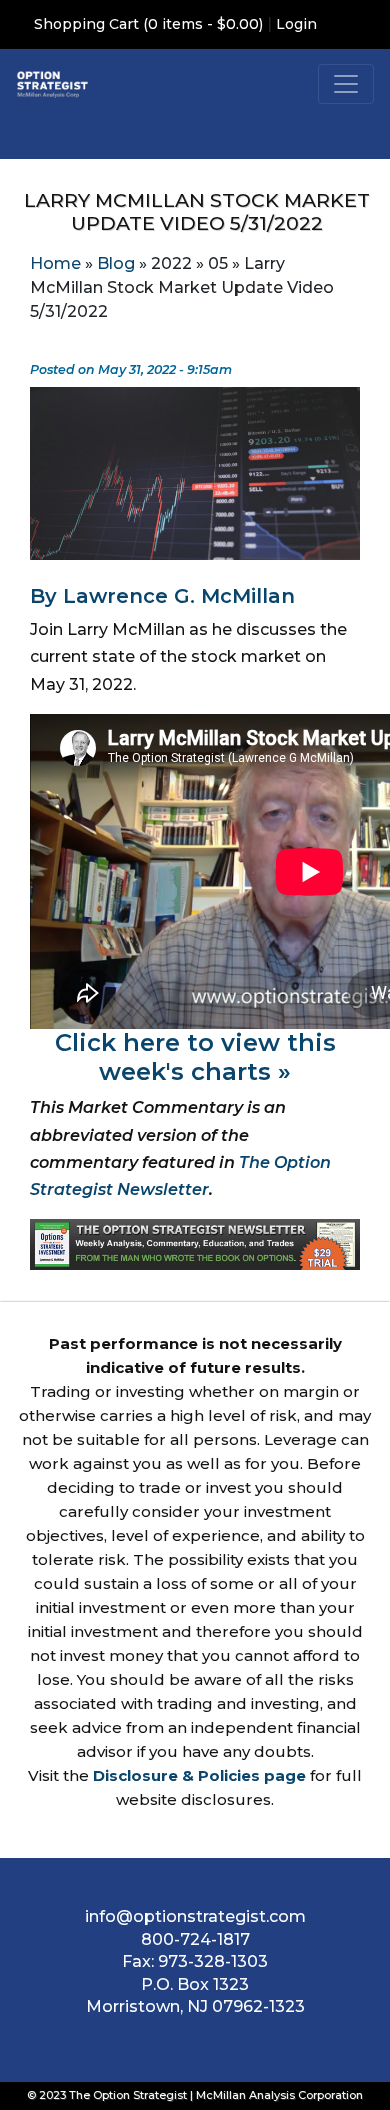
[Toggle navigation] (346, 84)
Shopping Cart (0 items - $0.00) (148, 24)
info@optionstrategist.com (195, 1916)
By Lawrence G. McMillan (162, 596)
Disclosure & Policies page (199, 1775)
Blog (116, 263)
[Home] (52, 83)
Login (296, 24)
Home (55, 263)
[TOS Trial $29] (195, 1243)
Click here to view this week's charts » (195, 1057)
